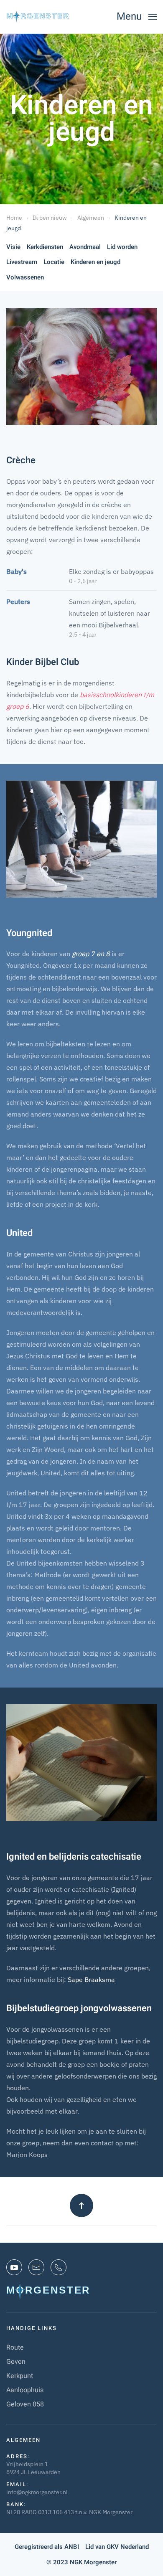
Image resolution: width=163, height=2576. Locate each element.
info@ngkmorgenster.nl (37, 2492)
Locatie (54, 262)
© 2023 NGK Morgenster (81, 2562)
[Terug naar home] (38, 17)
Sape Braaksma (91, 1980)
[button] (137, 17)
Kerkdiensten (45, 247)
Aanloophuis (25, 2390)
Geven (16, 2362)
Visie (13, 247)
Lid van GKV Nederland (117, 2547)
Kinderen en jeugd (96, 262)
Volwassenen (25, 277)
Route (15, 2348)
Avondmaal (85, 247)
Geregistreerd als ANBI (47, 2547)
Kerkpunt (20, 2376)
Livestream (22, 262)
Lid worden (122, 247)
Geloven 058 (25, 2404)
